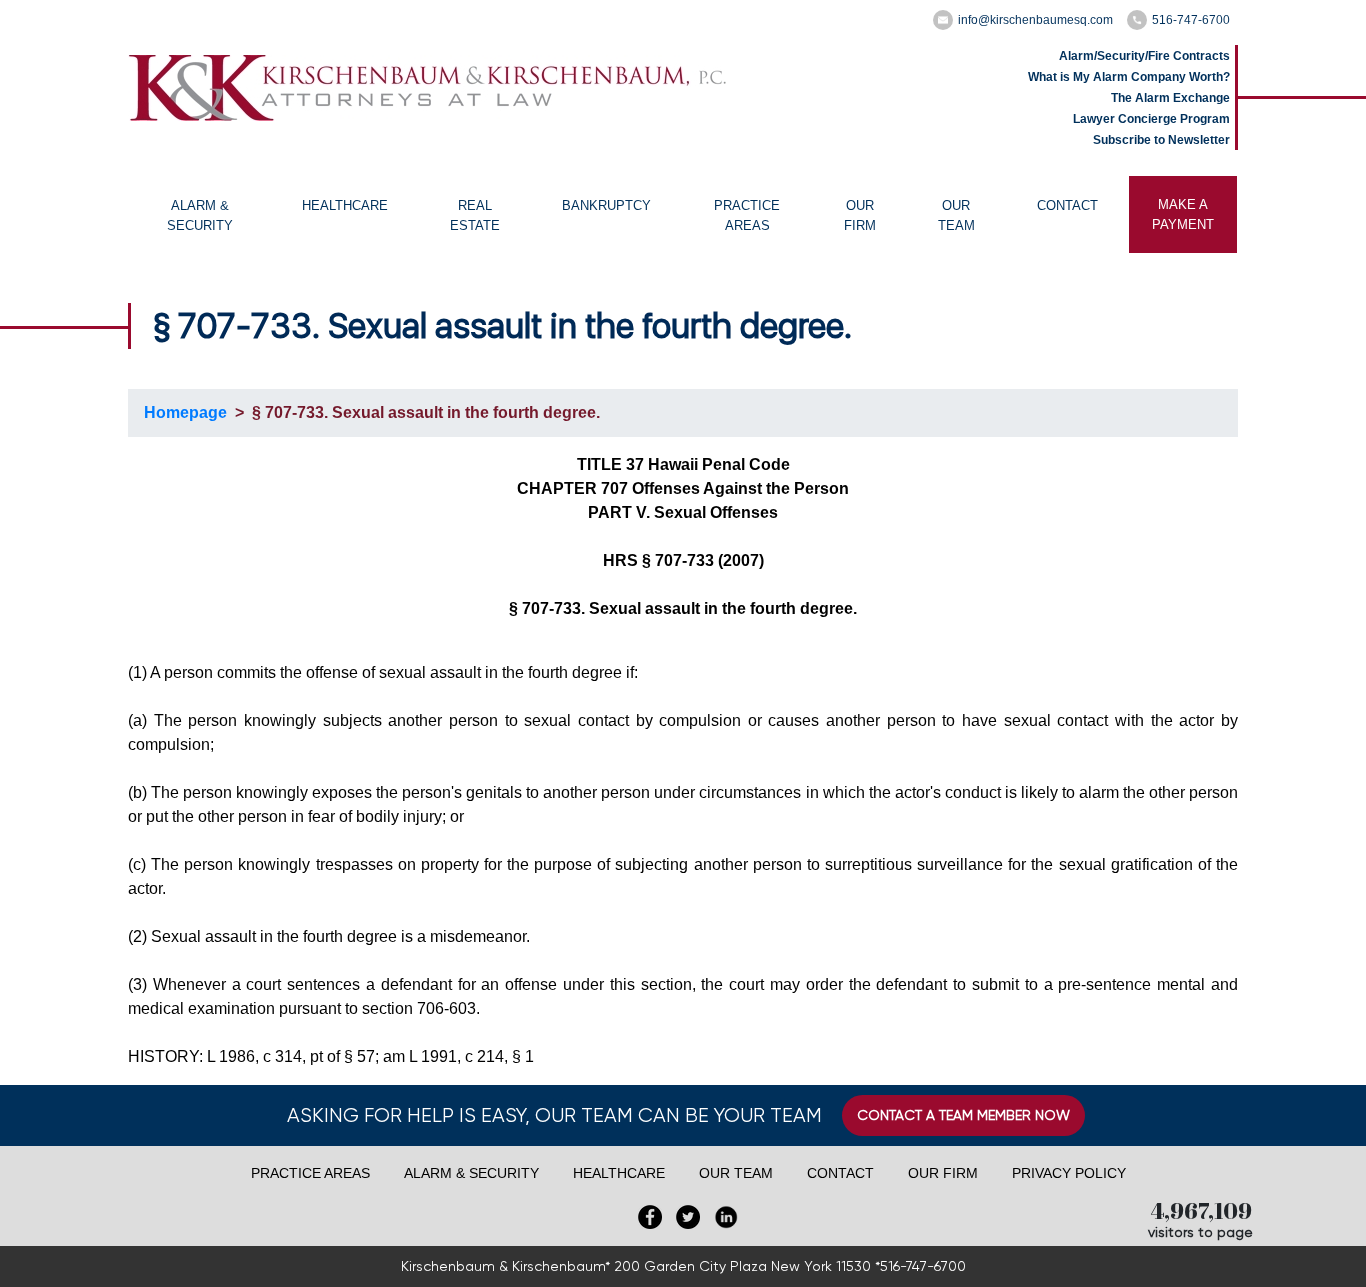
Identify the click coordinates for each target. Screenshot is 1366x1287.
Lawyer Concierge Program (1151, 119)
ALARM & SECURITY (200, 215)
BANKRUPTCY (606, 205)
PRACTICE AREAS (747, 215)
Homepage (185, 412)
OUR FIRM (860, 215)
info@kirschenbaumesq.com (1035, 20)
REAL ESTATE (475, 215)
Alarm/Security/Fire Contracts (1144, 56)
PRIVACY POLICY (1069, 1173)
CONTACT (1067, 205)
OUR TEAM (956, 215)
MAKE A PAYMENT (1183, 214)
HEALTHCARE (345, 205)
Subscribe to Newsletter (1161, 140)
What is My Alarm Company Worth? (1129, 77)
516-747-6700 (1191, 20)
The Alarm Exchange (1170, 98)
